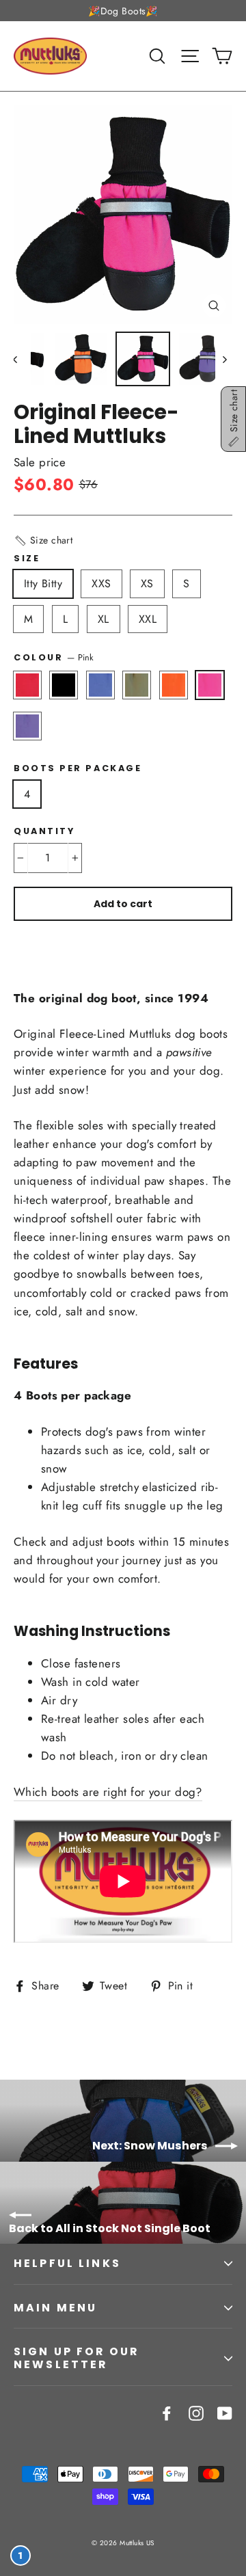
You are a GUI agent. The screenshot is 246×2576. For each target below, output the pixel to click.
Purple (27, 726)
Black (64, 685)
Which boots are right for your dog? (108, 1792)
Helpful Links (67, 2263)
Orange (174, 685)
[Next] (224, 359)
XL (104, 619)
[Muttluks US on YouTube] (225, 2412)
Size (27, 558)
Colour (54, 657)
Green (137, 685)
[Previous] (22, 359)
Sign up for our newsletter (76, 2358)
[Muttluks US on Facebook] (167, 2412)
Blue (100, 685)
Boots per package (78, 768)
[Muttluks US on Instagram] (196, 2412)
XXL (148, 619)
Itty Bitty (43, 583)
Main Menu (55, 2308)
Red (27, 685)
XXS (101, 583)
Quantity (44, 831)
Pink (210, 685)
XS (147, 583)
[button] (43, 540)
